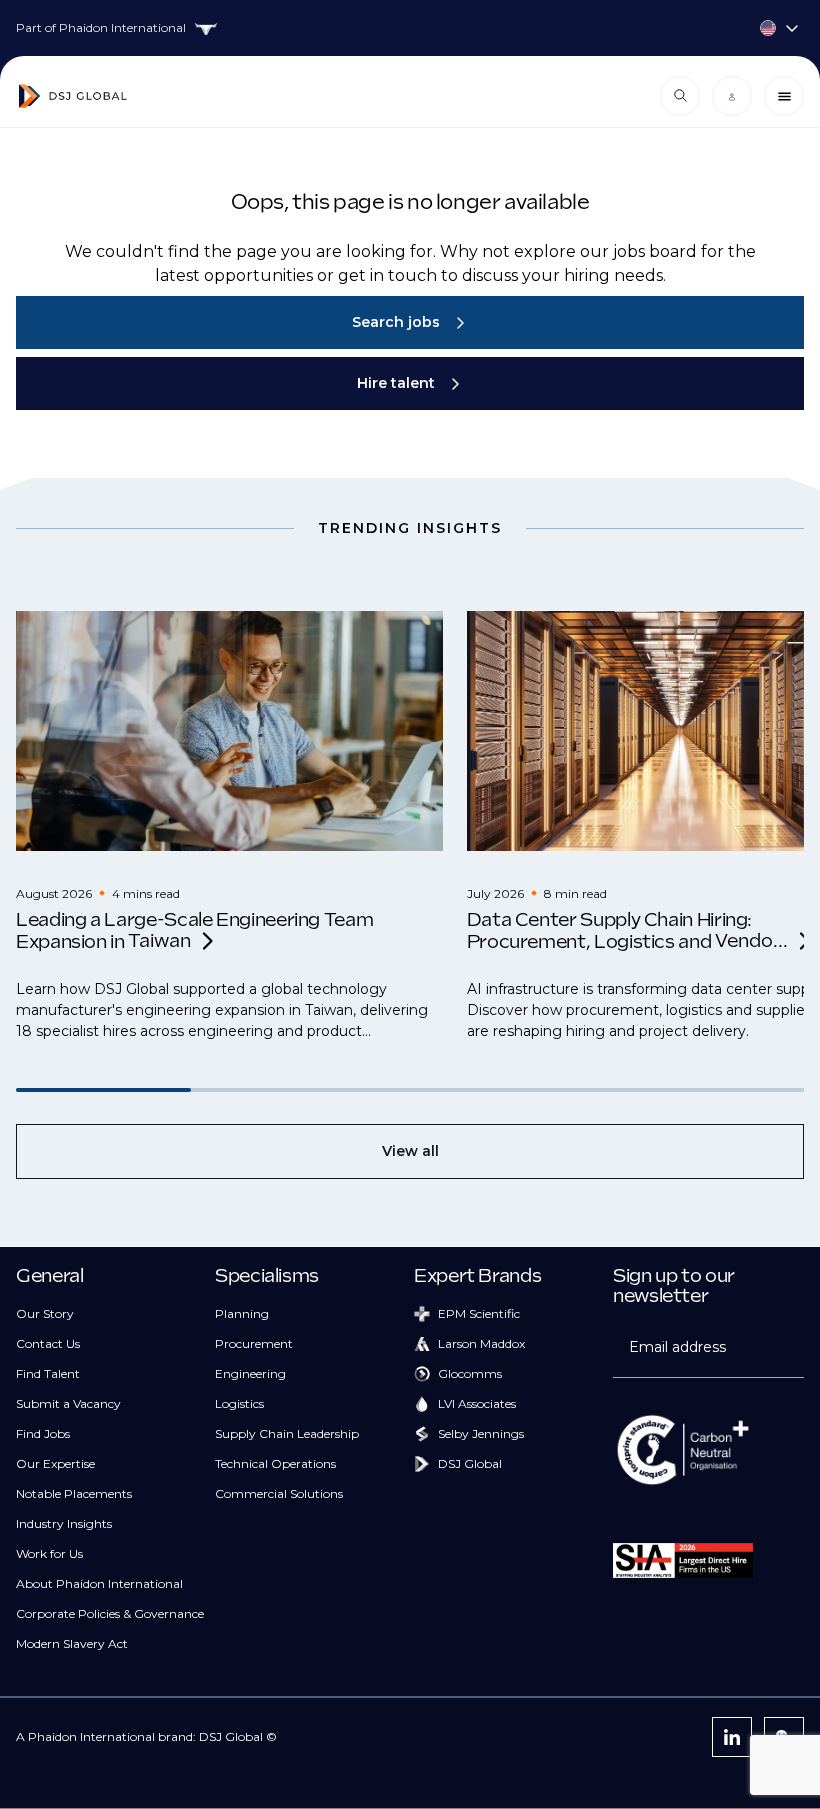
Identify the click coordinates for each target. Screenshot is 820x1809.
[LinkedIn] (732, 1737)
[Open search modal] (680, 96)
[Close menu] (784, 96)
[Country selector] (410, 28)
